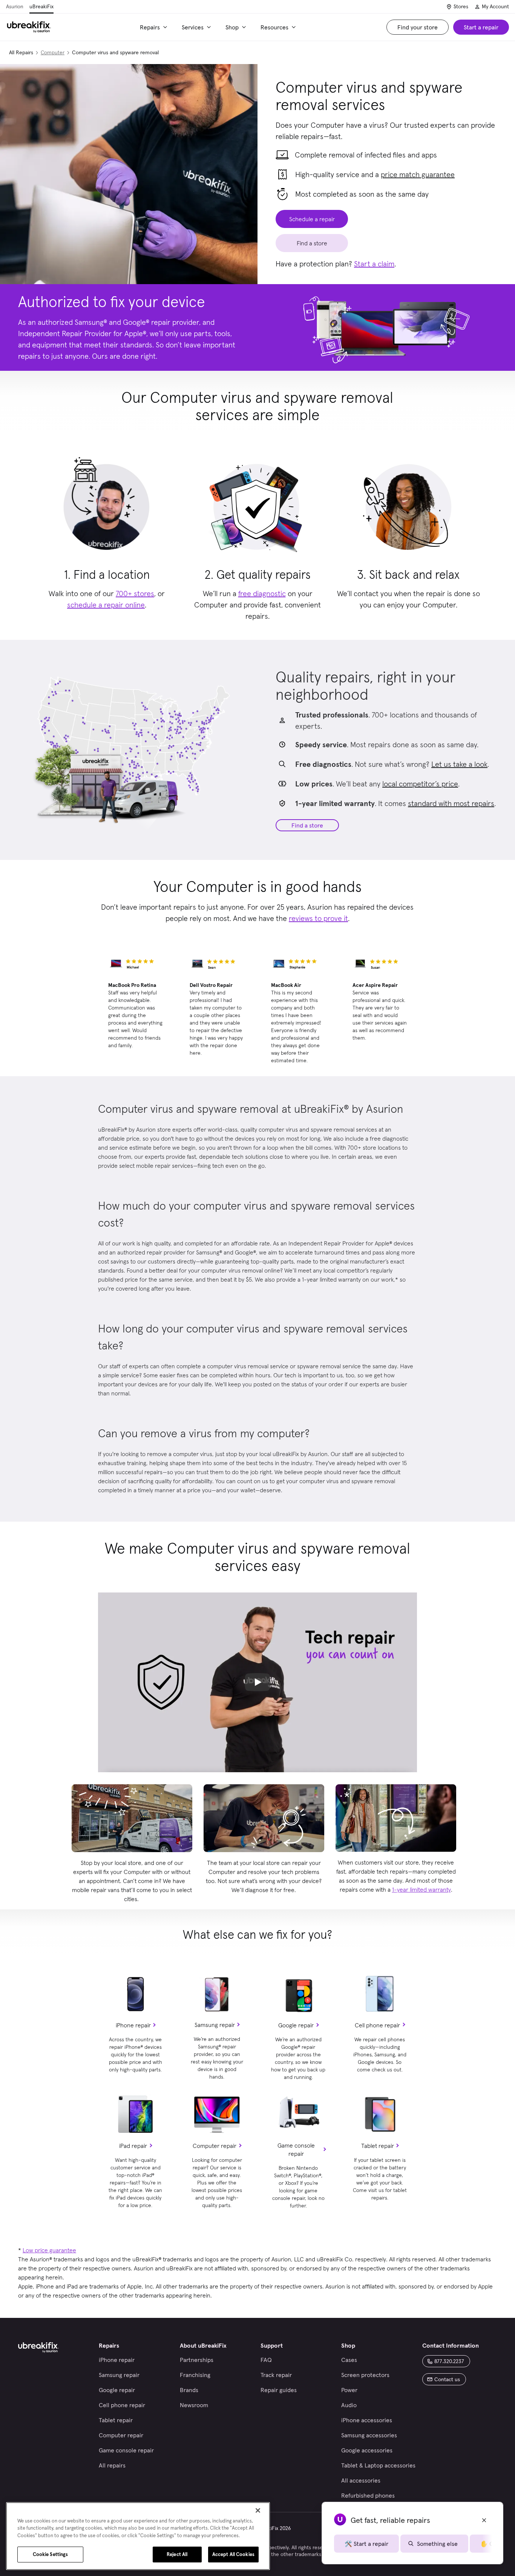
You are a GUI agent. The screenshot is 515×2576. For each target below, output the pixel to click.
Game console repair (296, 2149)
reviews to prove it (318, 918)
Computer (53, 52)
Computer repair (215, 2146)
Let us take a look (459, 764)
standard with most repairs (451, 803)
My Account (495, 6)
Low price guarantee (49, 2250)
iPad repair (133, 2146)
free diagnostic (262, 594)
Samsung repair (215, 2025)
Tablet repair (378, 2146)
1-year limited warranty (422, 1889)
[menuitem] (155, 27)
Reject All (177, 2554)
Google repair (296, 2025)
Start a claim (374, 264)
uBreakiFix (41, 6)
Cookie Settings (51, 2554)
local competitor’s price (420, 784)
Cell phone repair (377, 2025)
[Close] (258, 2510)
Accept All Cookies (233, 2554)
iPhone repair (133, 2025)
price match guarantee (418, 174)
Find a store (307, 825)
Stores (461, 6)
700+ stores (135, 594)
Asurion (15, 6)
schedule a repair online (106, 605)
